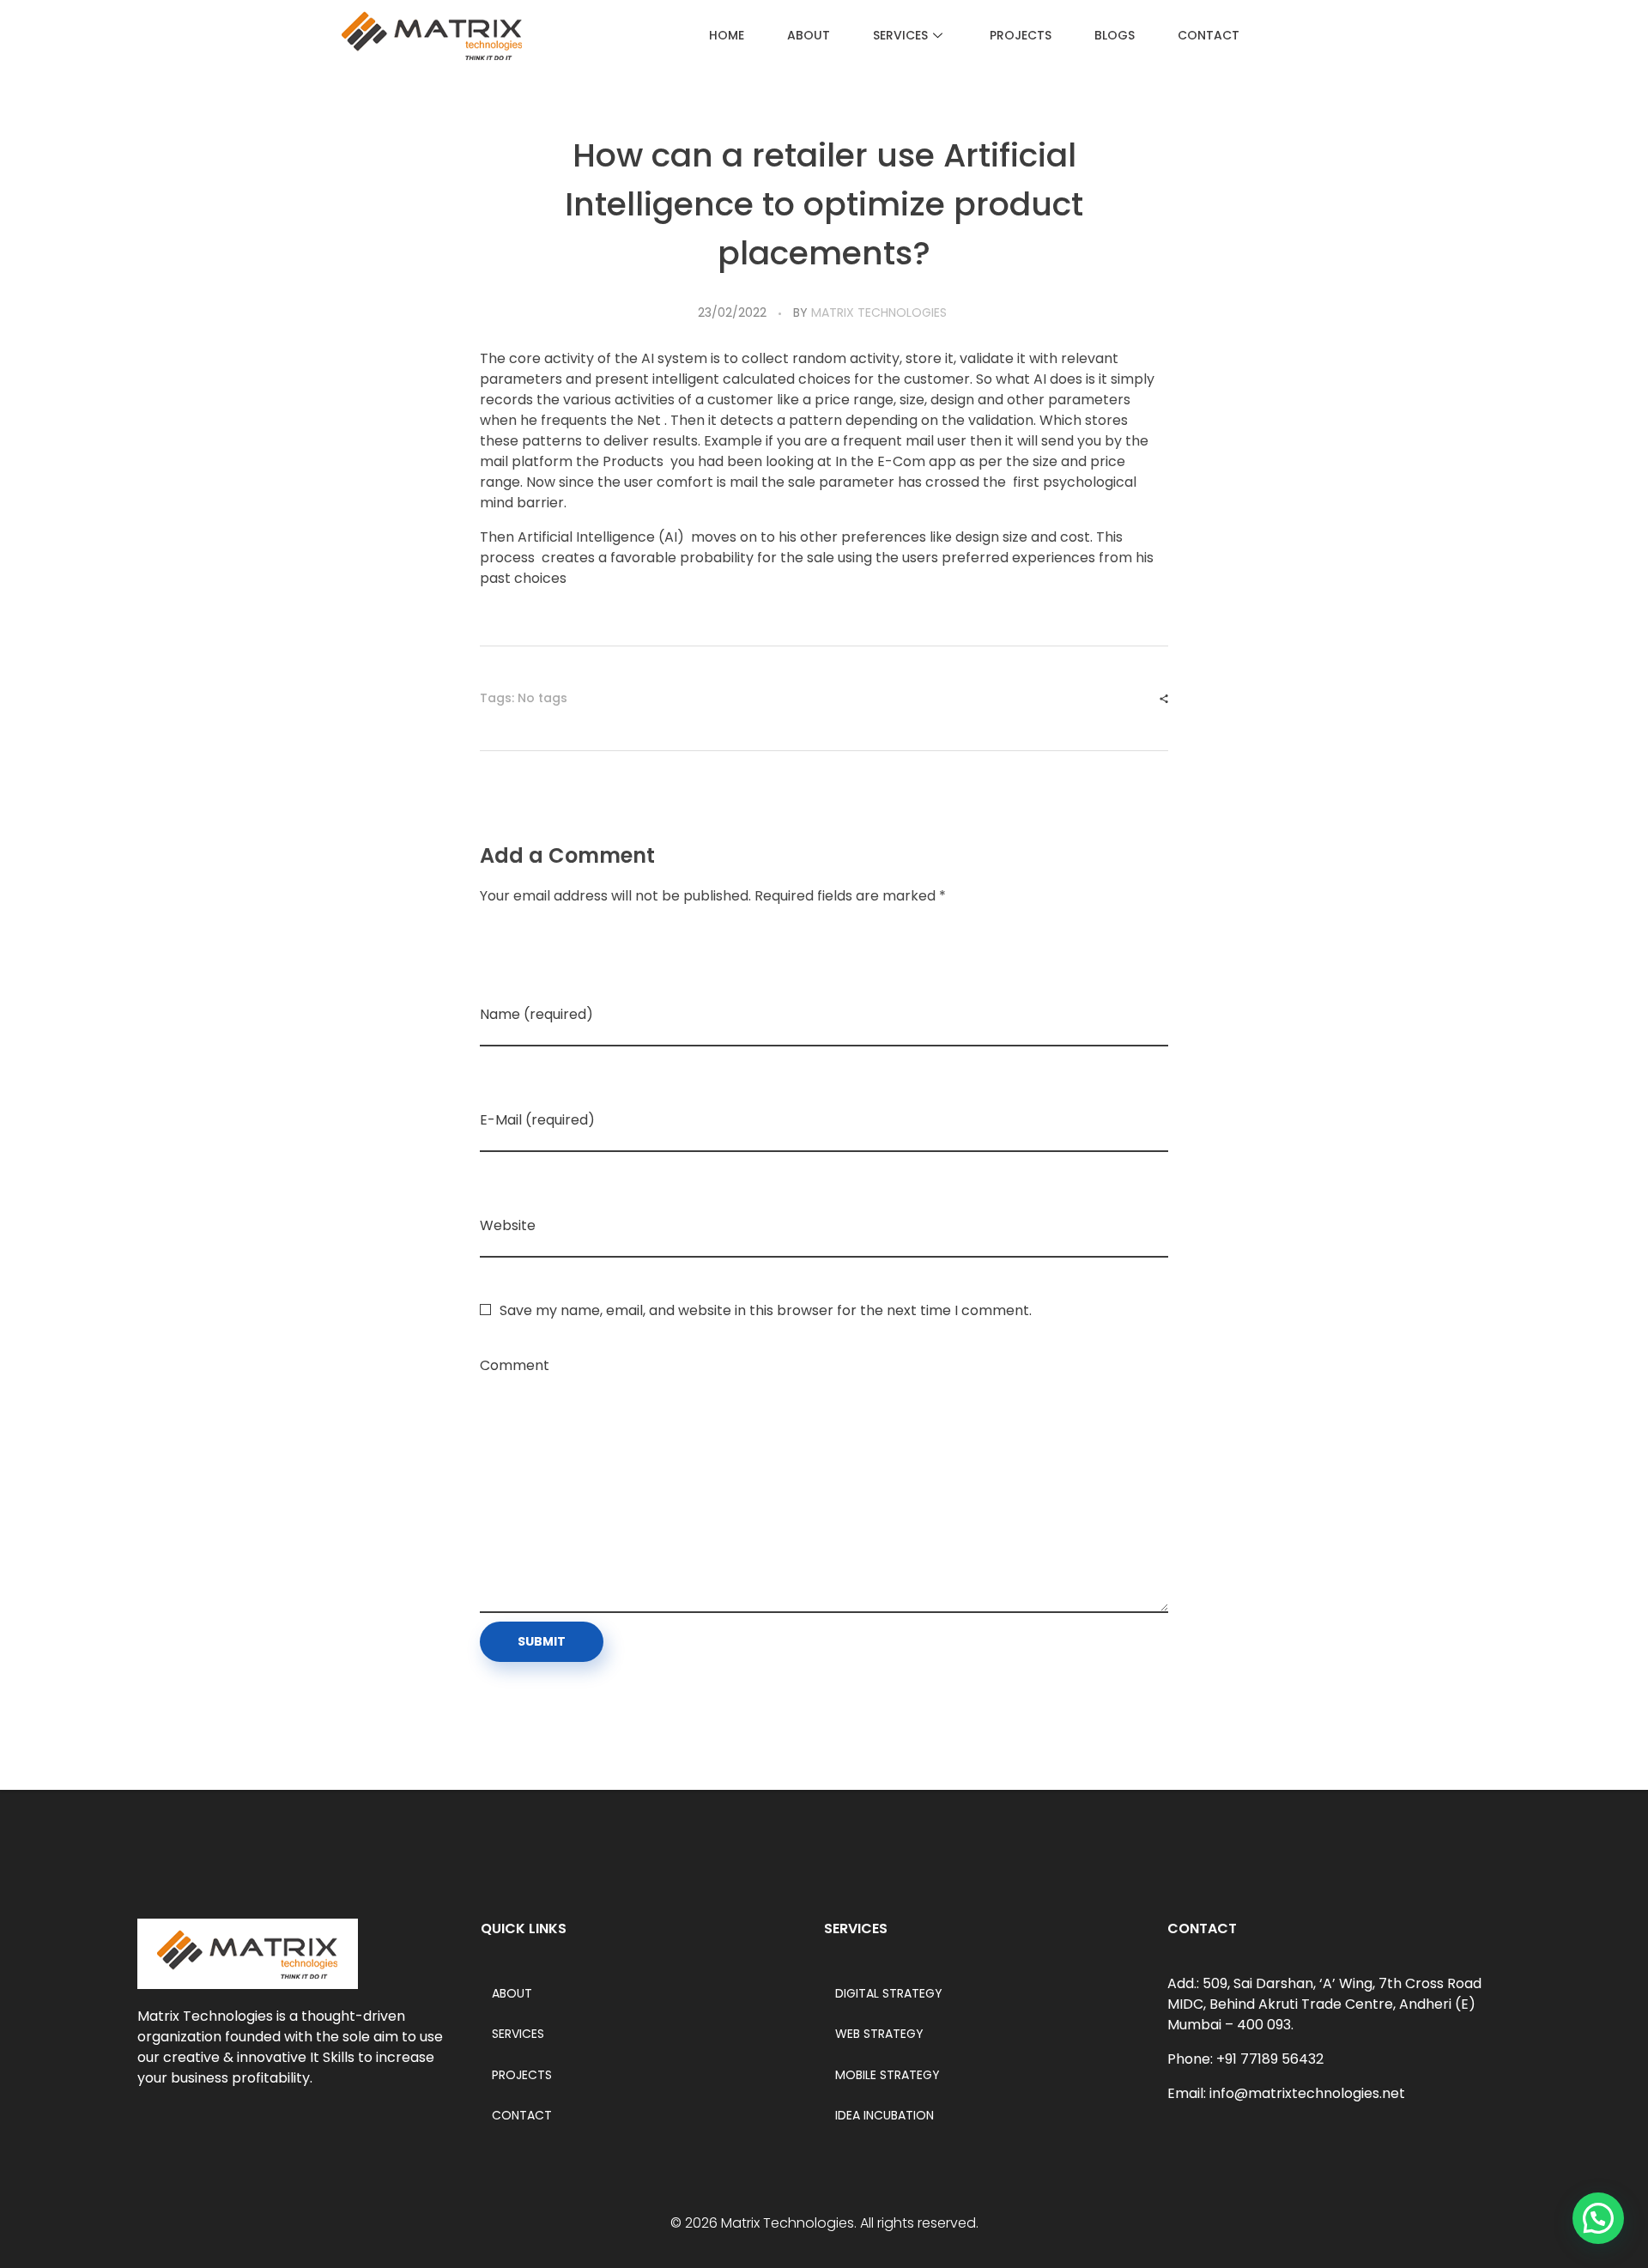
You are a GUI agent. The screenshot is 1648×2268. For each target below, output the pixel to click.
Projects (1021, 35)
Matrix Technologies (879, 312)
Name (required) (536, 1014)
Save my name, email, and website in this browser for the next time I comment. (766, 1310)
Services (900, 35)
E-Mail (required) (537, 1120)
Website (508, 1225)
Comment (515, 1365)
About (809, 35)
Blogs (1115, 35)
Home (727, 35)
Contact (1209, 35)
